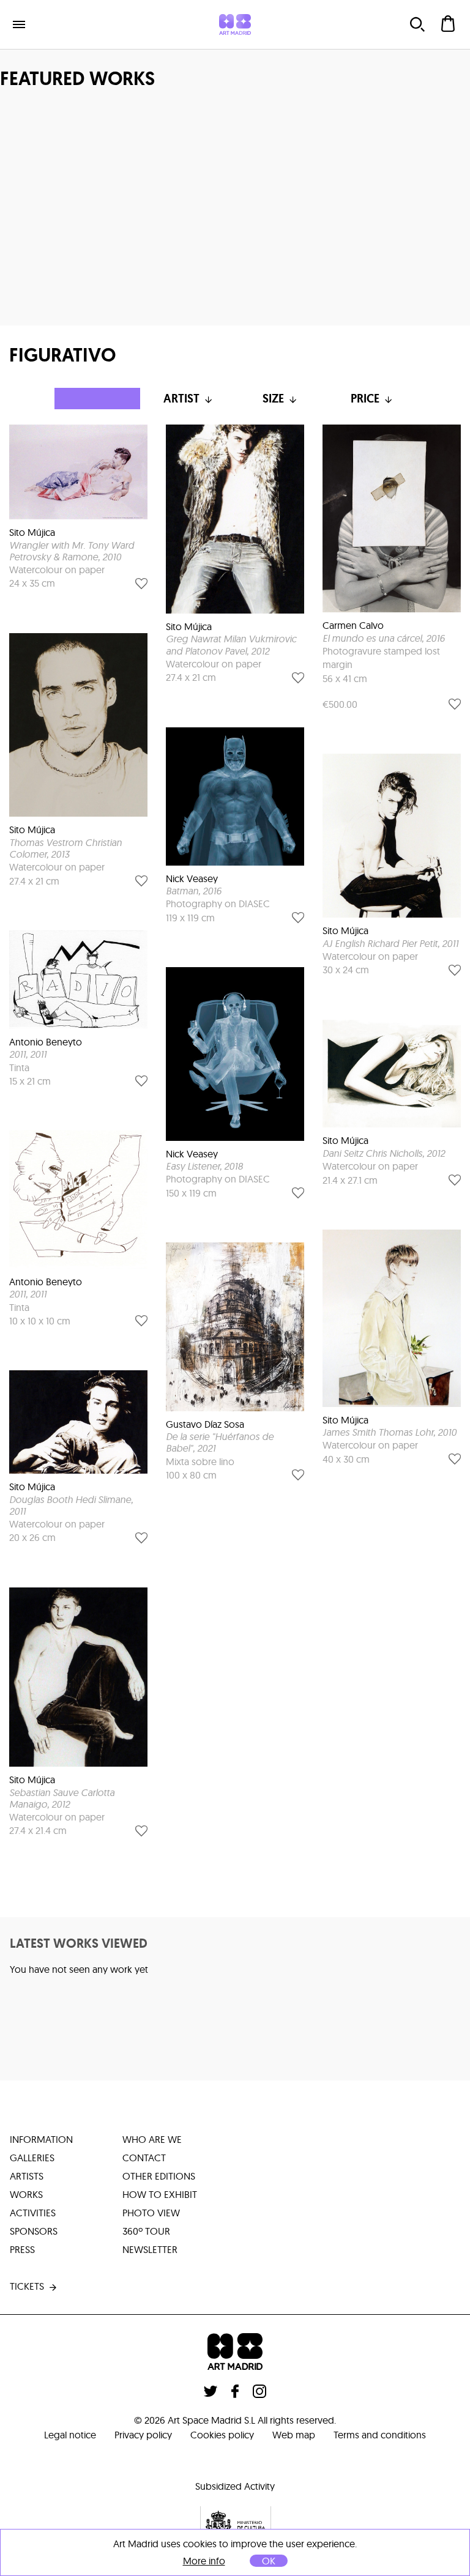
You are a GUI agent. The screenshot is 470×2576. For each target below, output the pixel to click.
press (22, 2249)
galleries (32, 2158)
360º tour (146, 2231)
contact (144, 2158)
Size (273, 399)
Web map (294, 2435)
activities (33, 2213)
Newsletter (150, 2249)
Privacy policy (143, 2435)
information (41, 2139)
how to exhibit (160, 2194)
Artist (181, 399)
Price (365, 399)
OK (269, 2561)
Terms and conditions (380, 2435)
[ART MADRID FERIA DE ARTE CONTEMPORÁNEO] (235, 24)
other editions (159, 2176)
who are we (152, 2139)
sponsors (34, 2231)
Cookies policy (222, 2435)
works (26, 2194)
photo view (151, 2213)
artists (27, 2176)
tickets (27, 2286)
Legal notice (70, 2435)
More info (204, 2561)
